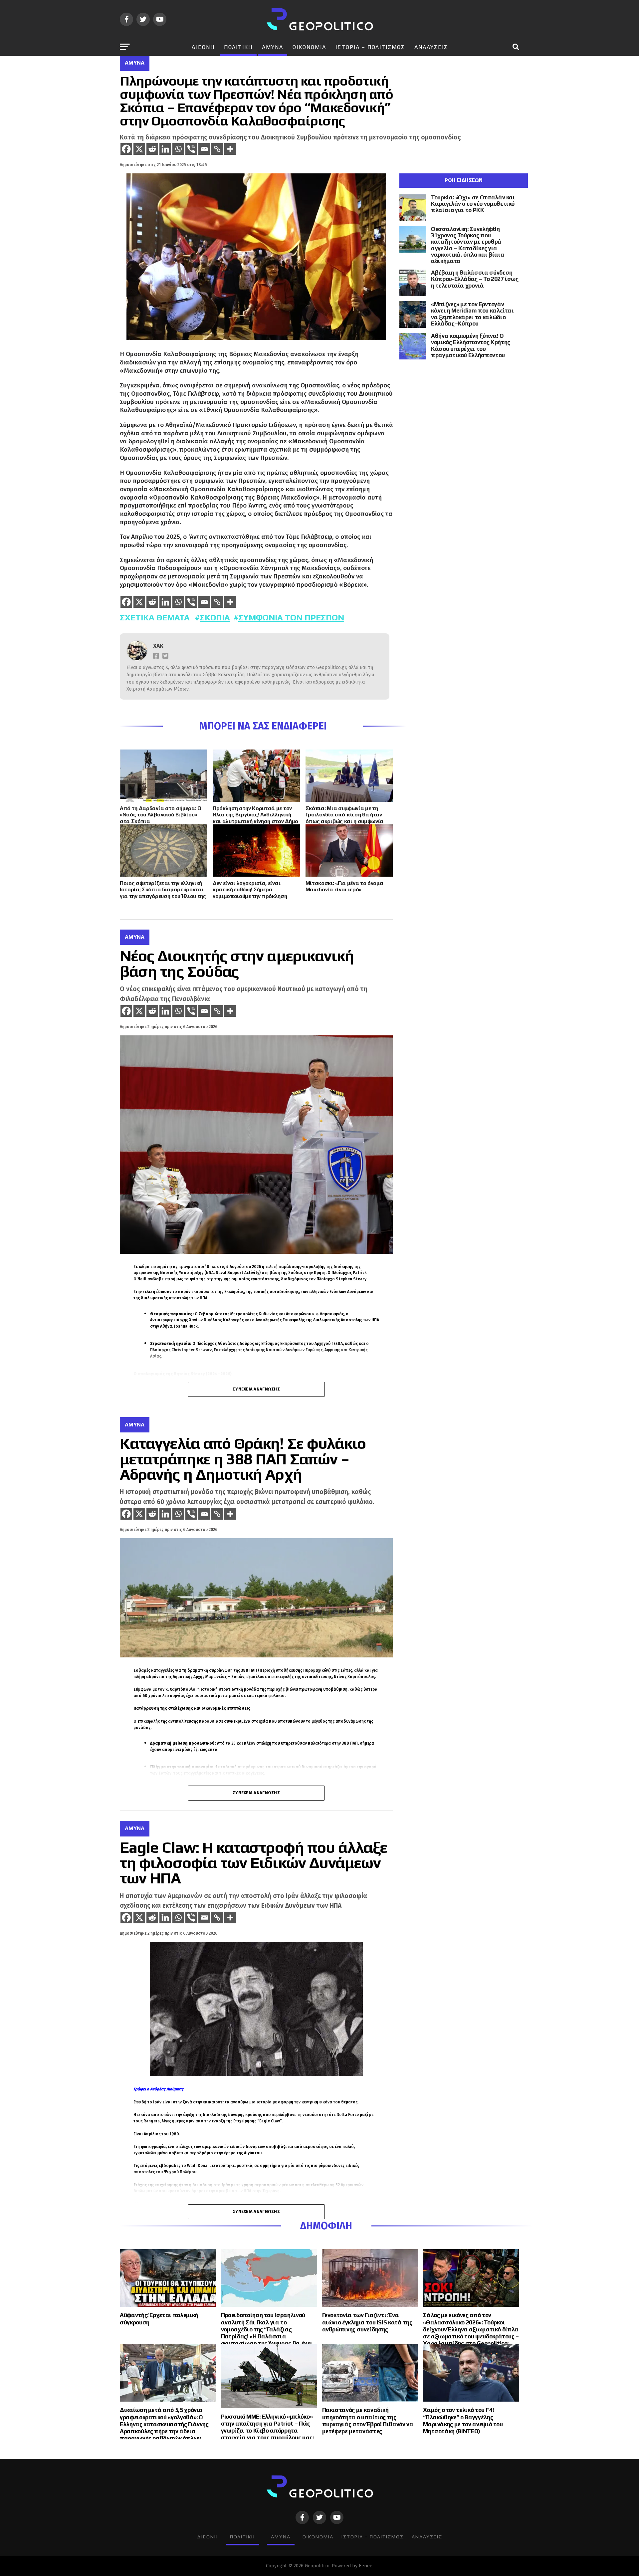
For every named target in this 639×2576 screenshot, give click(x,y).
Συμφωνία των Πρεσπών (291, 618)
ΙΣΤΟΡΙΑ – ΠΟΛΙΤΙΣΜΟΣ (370, 47)
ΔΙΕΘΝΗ (203, 47)
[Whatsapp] (178, 149)
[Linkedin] (165, 149)
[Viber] (191, 149)
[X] (139, 149)
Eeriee (366, 2566)
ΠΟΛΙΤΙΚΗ (238, 47)
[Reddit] (152, 149)
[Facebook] (126, 149)
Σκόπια (215, 618)
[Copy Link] (217, 149)
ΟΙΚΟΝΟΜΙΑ (309, 47)
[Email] (204, 149)
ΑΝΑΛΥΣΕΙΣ (431, 47)
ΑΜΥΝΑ (273, 47)
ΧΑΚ (158, 646)
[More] (230, 149)
